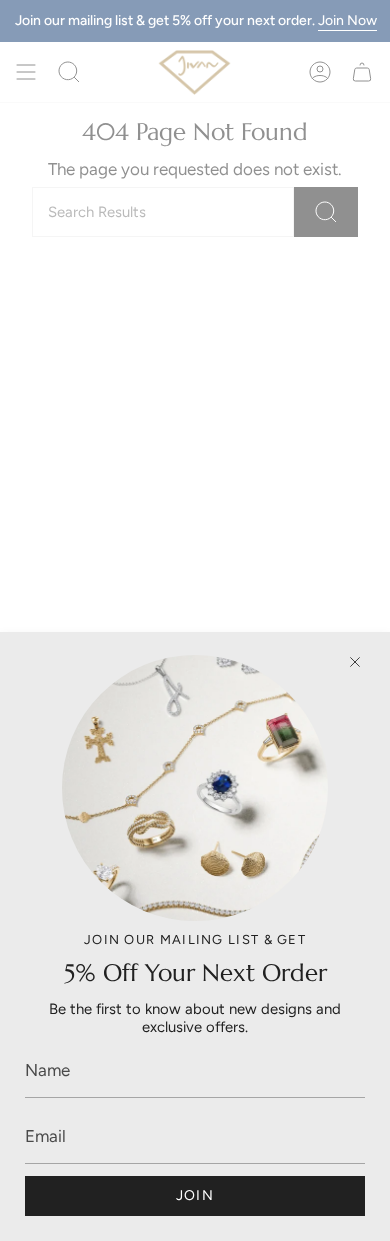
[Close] (355, 662)
